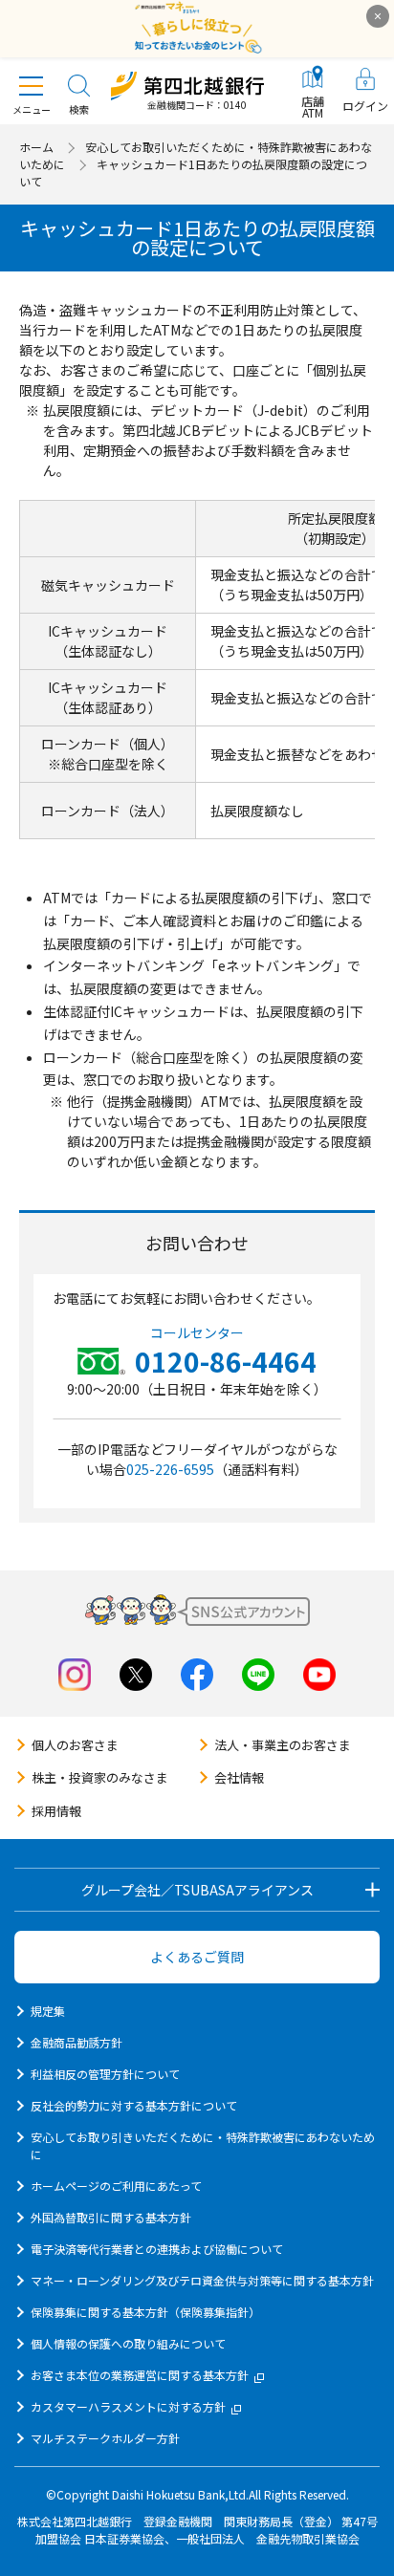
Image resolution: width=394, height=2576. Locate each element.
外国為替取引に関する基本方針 (111, 2217)
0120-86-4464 (226, 1361)
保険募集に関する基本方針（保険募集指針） (145, 2312)
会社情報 (239, 1777)
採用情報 (56, 1811)
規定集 (48, 2011)
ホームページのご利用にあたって (116, 2186)
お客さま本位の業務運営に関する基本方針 (140, 2375)
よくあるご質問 (197, 1957)
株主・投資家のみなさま (100, 1777)
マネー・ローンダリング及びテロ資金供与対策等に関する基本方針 (202, 2280)
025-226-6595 (170, 1469)
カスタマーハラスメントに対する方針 (128, 2406)
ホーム (36, 147)
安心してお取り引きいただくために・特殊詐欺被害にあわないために (203, 2145)
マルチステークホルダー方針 (105, 2438)
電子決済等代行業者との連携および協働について (157, 2249)
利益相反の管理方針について (105, 2074)
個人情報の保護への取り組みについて (128, 2343)
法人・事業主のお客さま (283, 1745)
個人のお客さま (75, 1745)
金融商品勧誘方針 (77, 2042)
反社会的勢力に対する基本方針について (134, 2105)
